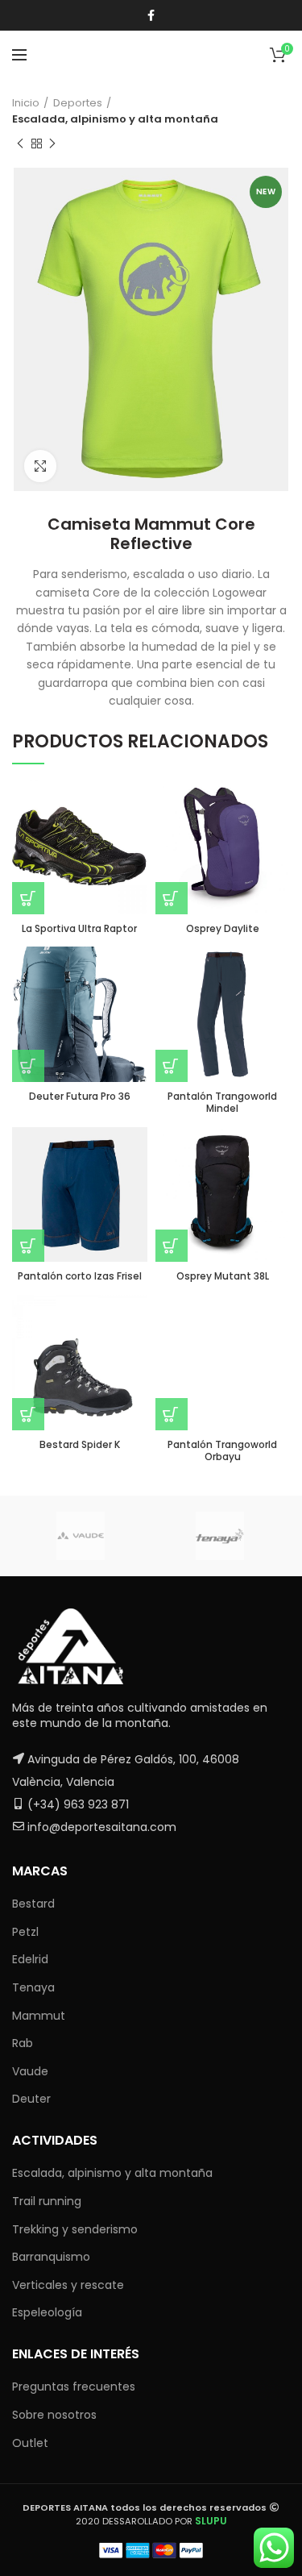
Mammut (39, 2016)
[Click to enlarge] (40, 466)
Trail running (47, 2201)
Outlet (30, 2443)
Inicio (26, 103)
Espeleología (47, 2312)
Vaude (30, 2071)
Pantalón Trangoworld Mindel (222, 1103)
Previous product (20, 144)
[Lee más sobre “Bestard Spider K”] (28, 1414)
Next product (52, 144)
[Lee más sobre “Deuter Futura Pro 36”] (28, 1066)
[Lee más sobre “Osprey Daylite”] (172, 898)
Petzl (25, 1932)
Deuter (31, 2099)
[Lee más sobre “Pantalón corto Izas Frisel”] (28, 1246)
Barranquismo (51, 2257)
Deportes (78, 103)
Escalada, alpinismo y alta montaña (115, 119)
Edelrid (30, 1959)
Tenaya (33, 1987)
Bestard (33, 1904)
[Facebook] (151, 15)
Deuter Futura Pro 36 (80, 1097)
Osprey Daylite (223, 929)
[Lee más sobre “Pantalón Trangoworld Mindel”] (172, 1066)
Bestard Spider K (80, 1445)
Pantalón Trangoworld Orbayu (222, 1451)
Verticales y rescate (68, 2285)
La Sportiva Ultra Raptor (79, 929)
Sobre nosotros (54, 2415)
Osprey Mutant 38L (223, 1276)
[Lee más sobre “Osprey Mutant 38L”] (172, 1246)
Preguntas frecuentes (74, 2387)
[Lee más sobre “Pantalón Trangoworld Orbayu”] (172, 1414)
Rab (23, 2043)
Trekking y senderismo (75, 2229)
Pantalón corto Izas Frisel (80, 1276)
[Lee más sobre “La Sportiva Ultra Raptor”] (28, 898)
